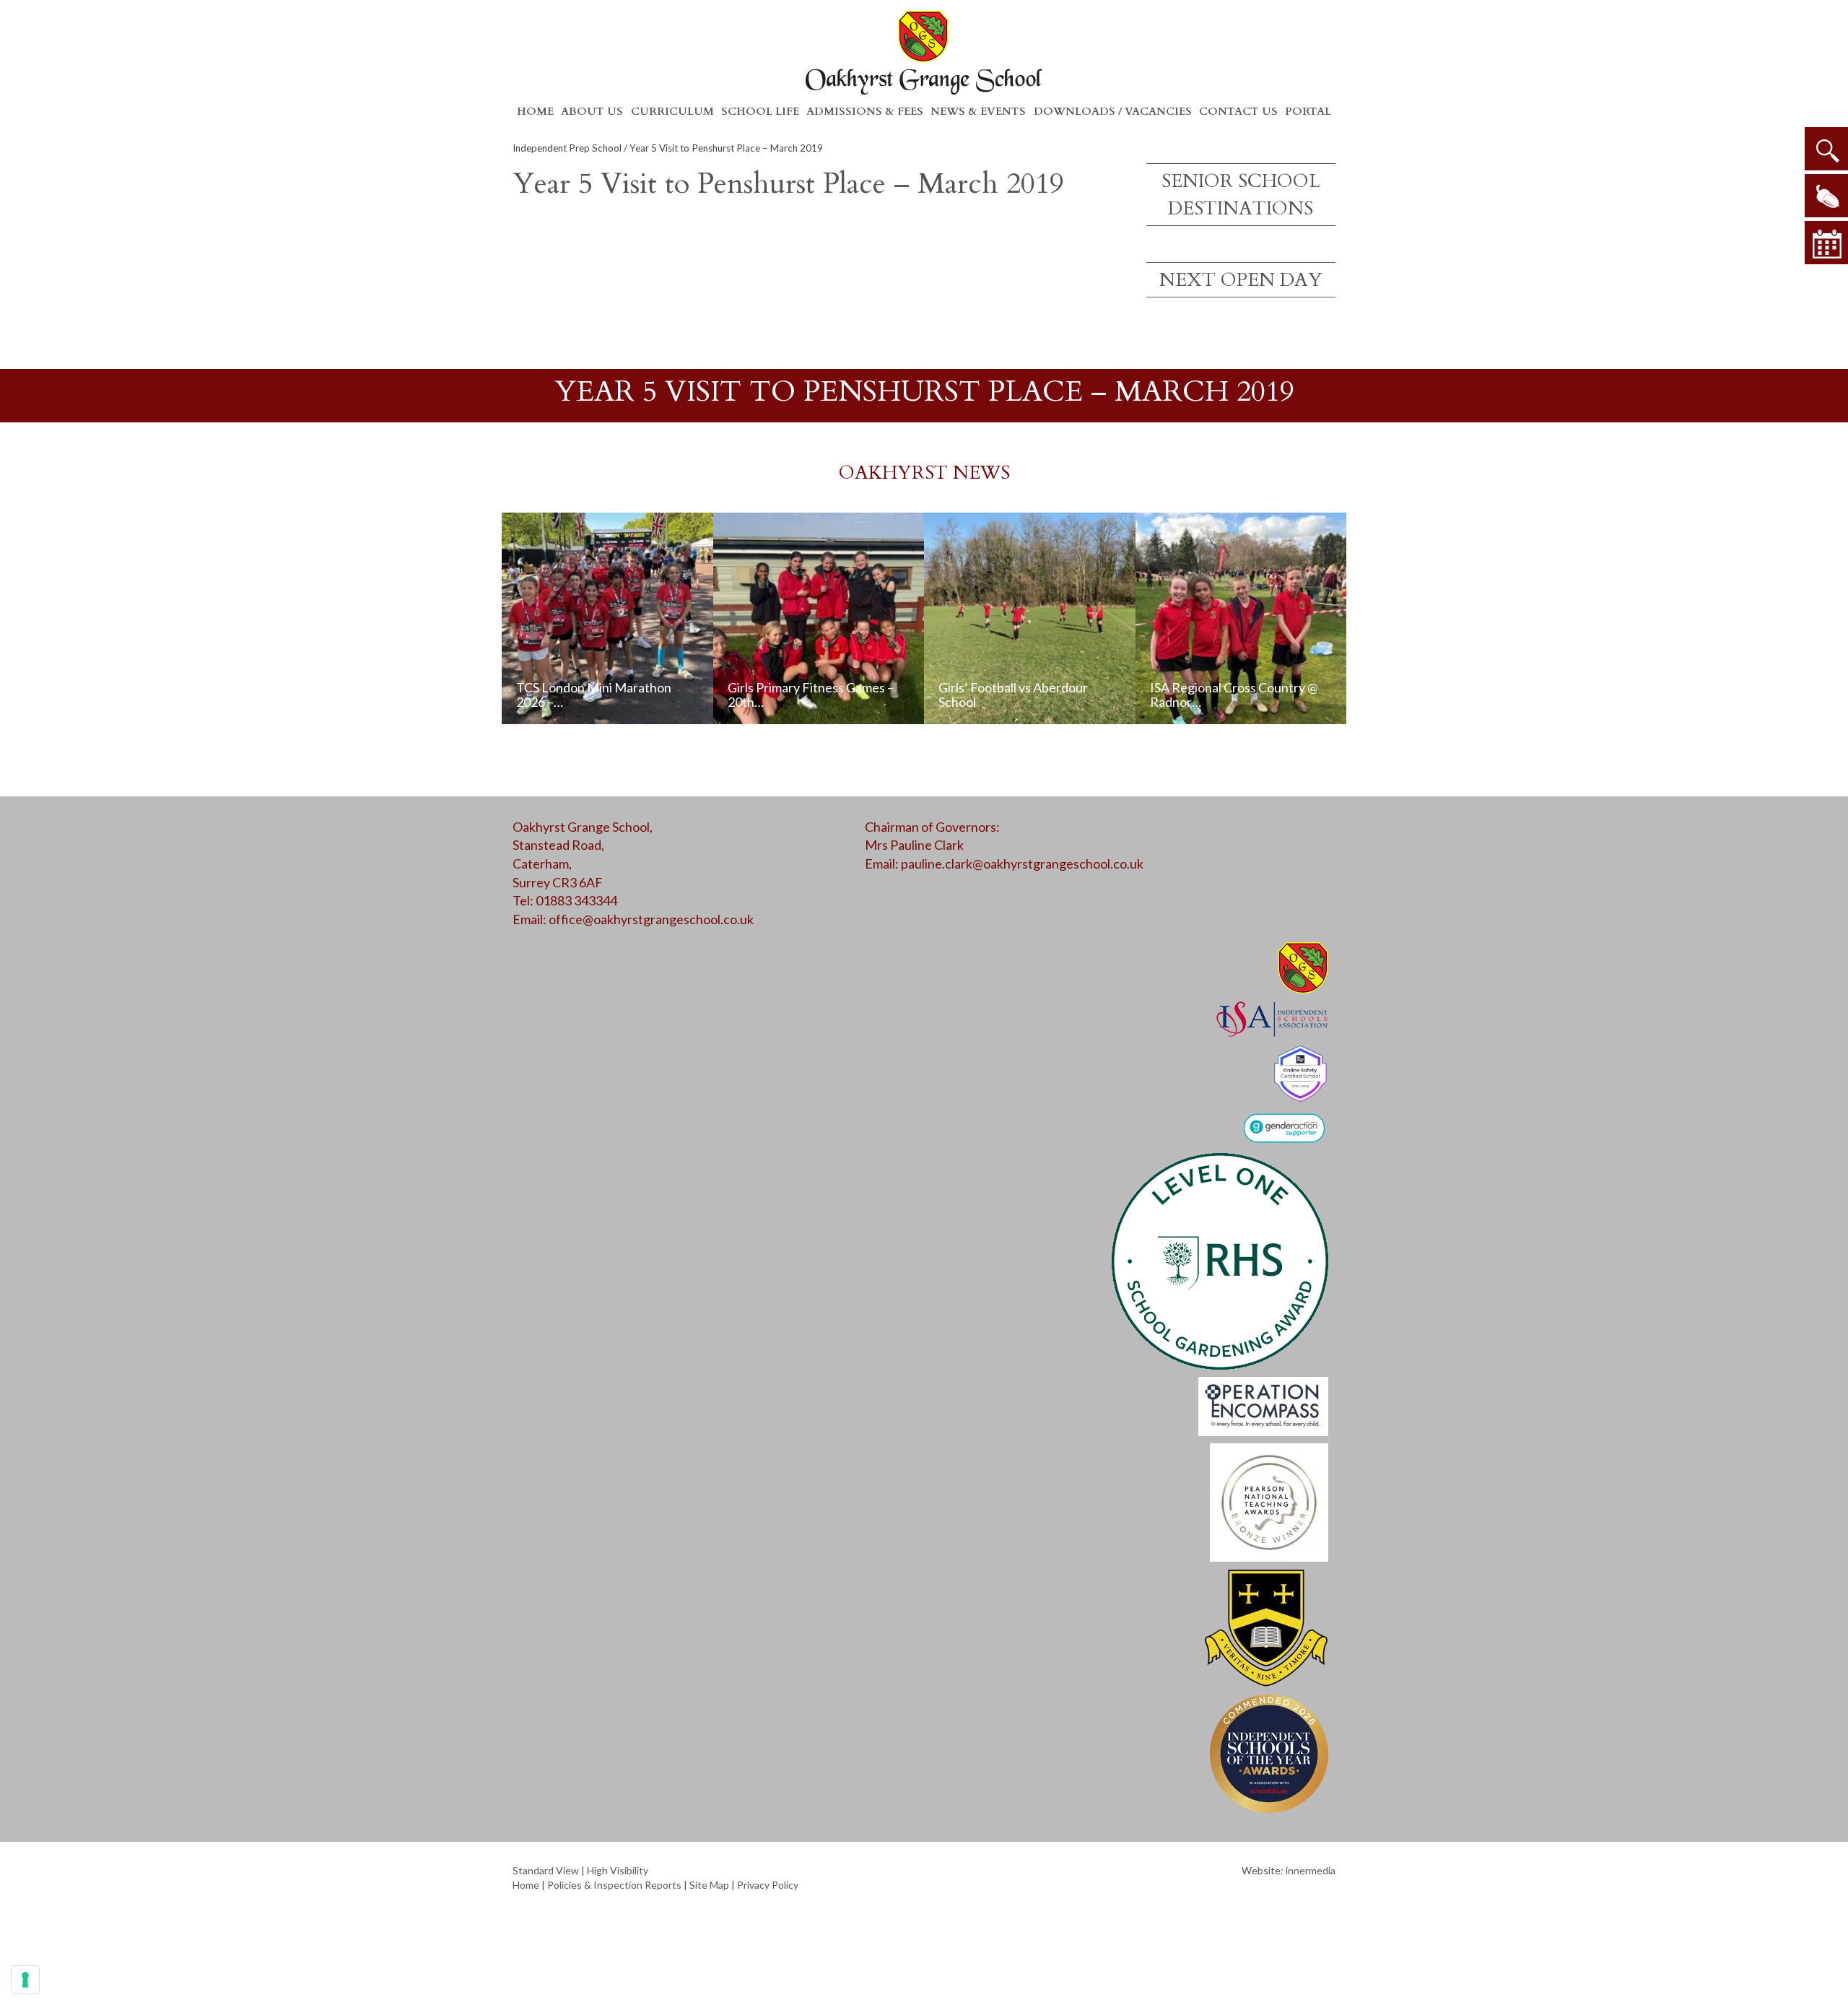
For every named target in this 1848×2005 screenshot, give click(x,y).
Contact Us (1238, 111)
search (1826, 149)
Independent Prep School (567, 148)
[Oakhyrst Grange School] (924, 52)
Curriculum (672, 111)
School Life (760, 111)
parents (1826, 196)
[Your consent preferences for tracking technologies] (25, 1980)
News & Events (978, 111)
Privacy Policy (768, 1885)
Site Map (709, 1885)
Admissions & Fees (865, 111)
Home (535, 111)
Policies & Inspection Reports (614, 1885)
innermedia (1311, 1870)
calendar (1826, 243)
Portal (1308, 111)
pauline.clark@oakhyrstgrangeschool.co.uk (1022, 864)
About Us (592, 111)
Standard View (546, 1870)
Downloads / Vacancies (1113, 111)
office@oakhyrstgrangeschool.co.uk (651, 919)
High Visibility (618, 1870)
